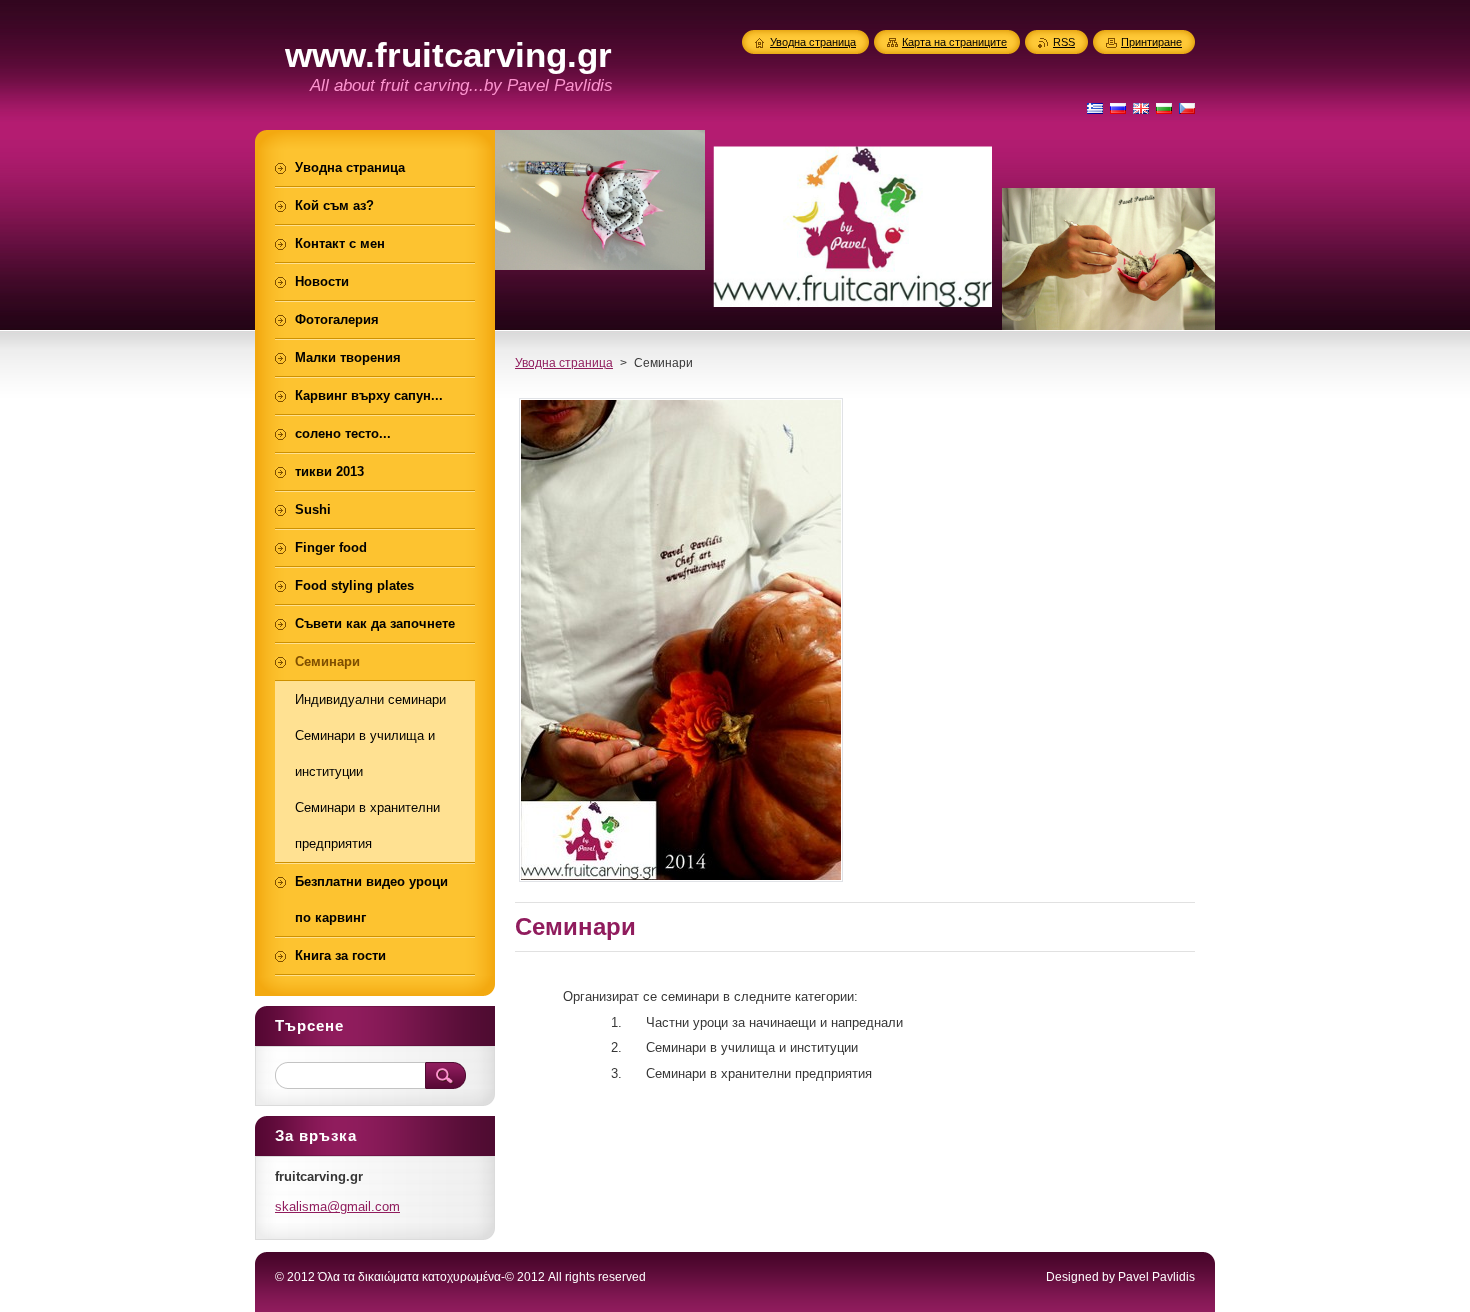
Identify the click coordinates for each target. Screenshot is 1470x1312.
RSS (1064, 42)
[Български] (1164, 108)
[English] (1141, 108)
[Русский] (1118, 108)
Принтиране (1151, 42)
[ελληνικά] (1095, 108)
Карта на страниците (954, 42)
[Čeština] (1187, 108)
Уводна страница (564, 363)
